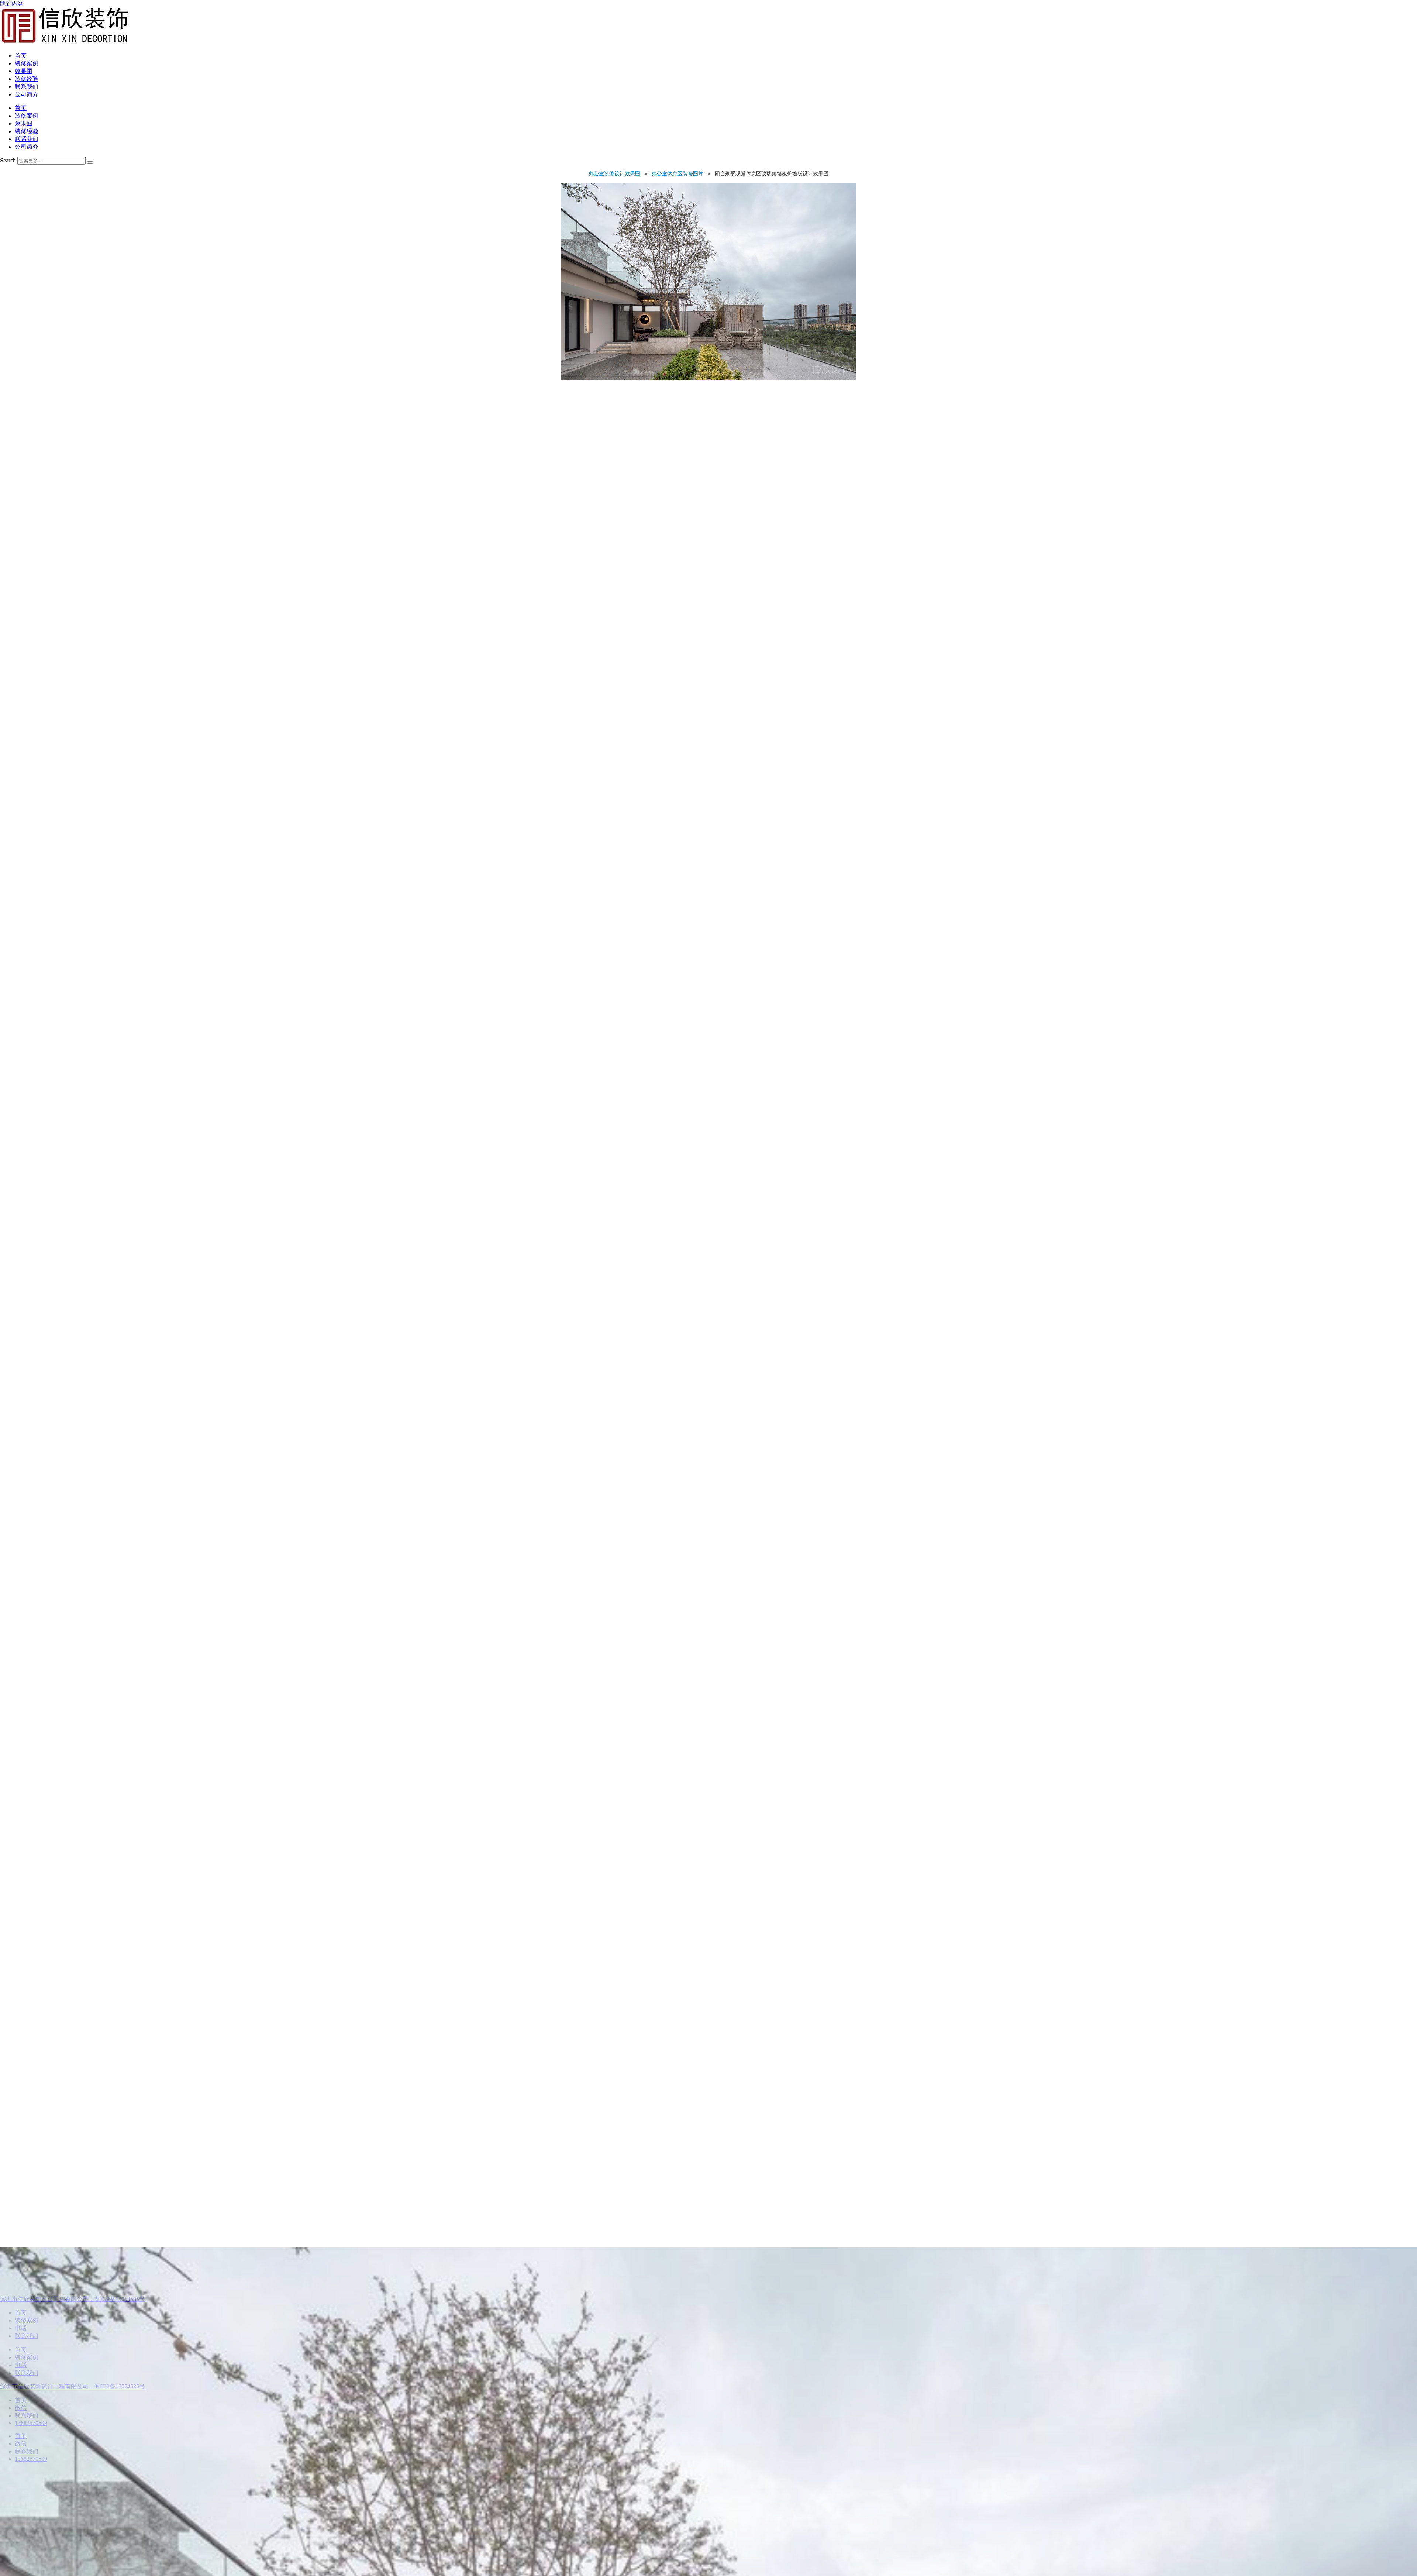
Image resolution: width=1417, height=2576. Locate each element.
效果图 (24, 71)
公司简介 (27, 94)
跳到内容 (12, 4)
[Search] (90, 162)
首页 (21, 56)
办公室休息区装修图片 (678, 174)
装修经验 (27, 79)
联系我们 (27, 87)
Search (8, 160)
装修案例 (27, 63)
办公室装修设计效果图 (615, 174)
